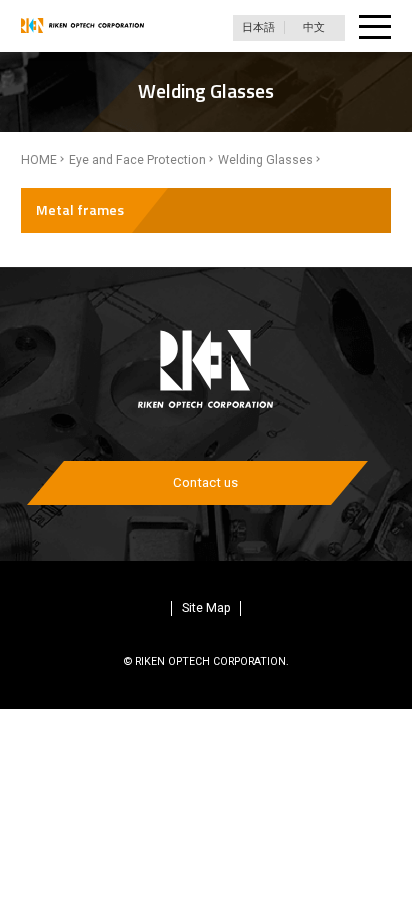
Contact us (205, 482)
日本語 (258, 27)
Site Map (206, 608)
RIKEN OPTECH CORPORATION (82, 26)
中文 (314, 27)
